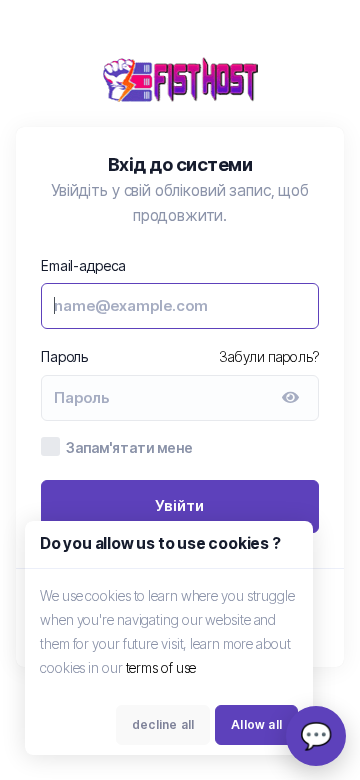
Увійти (179, 505)
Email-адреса (83, 265)
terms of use (161, 667)
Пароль (64, 356)
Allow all (256, 724)
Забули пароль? (269, 356)
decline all (163, 724)
